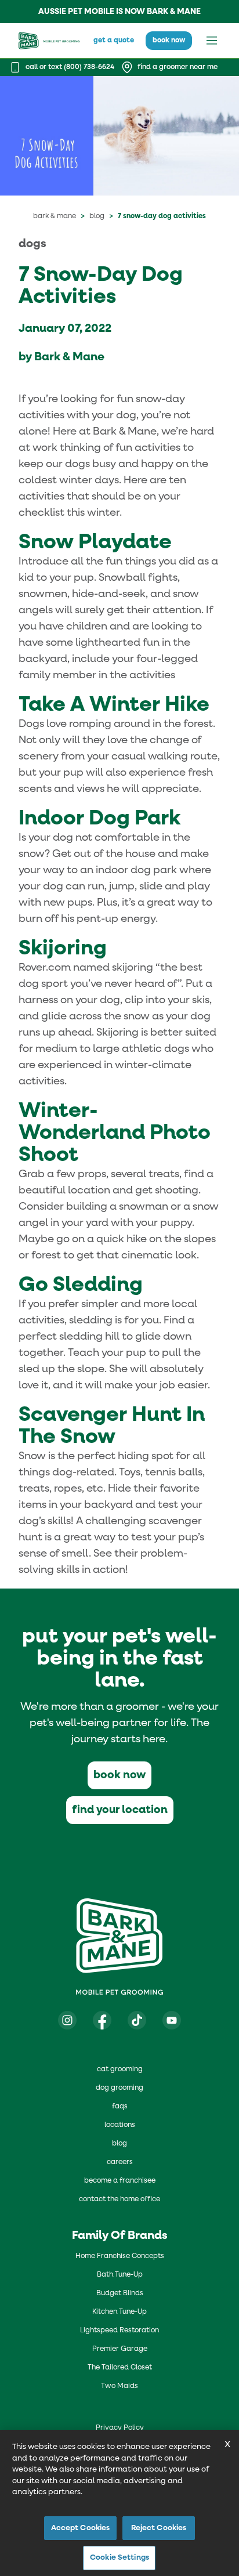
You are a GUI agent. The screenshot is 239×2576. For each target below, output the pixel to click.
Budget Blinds (120, 2293)
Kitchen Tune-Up (119, 2312)
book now (169, 41)
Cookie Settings (119, 2558)
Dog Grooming (119, 2088)
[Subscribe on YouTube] (172, 2020)
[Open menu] (212, 41)
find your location (120, 1810)
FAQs (120, 2107)
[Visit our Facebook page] (102, 2020)
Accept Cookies (81, 2528)
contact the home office (119, 2199)
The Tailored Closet (120, 2368)
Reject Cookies (159, 2528)
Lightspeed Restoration (119, 2331)
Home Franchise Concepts (120, 2256)
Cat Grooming (120, 2070)
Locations (120, 2125)
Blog (97, 216)
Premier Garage (120, 2349)
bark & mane (55, 216)
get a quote (114, 41)
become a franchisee (120, 2181)
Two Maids (119, 2386)
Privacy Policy (120, 2428)
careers (120, 2162)
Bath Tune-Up (120, 2275)
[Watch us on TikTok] (137, 2020)
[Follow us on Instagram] (67, 2020)
